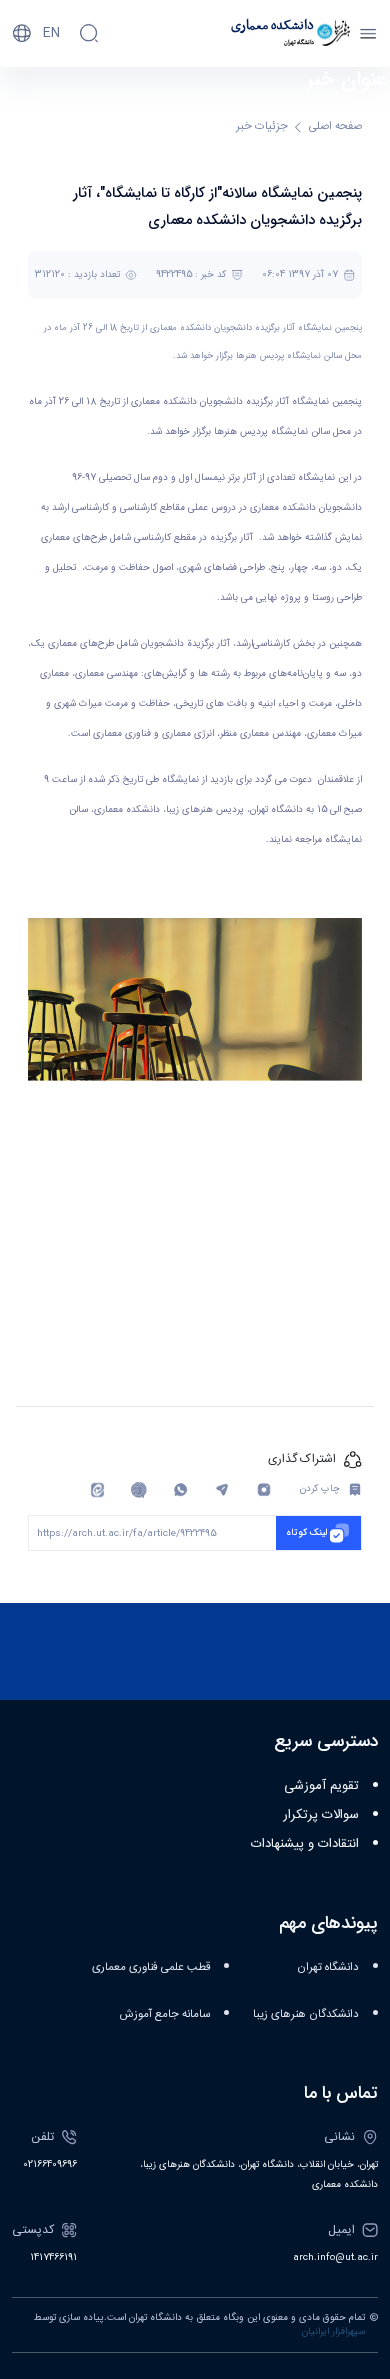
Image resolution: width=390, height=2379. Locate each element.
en (51, 33)
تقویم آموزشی (321, 1786)
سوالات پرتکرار (321, 1815)
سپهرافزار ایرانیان (333, 2332)
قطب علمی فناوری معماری (151, 1967)
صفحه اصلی (335, 126)
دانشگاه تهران (328, 1967)
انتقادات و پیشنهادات (305, 1844)
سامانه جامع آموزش (165, 2014)
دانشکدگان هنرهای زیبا (306, 2014)
